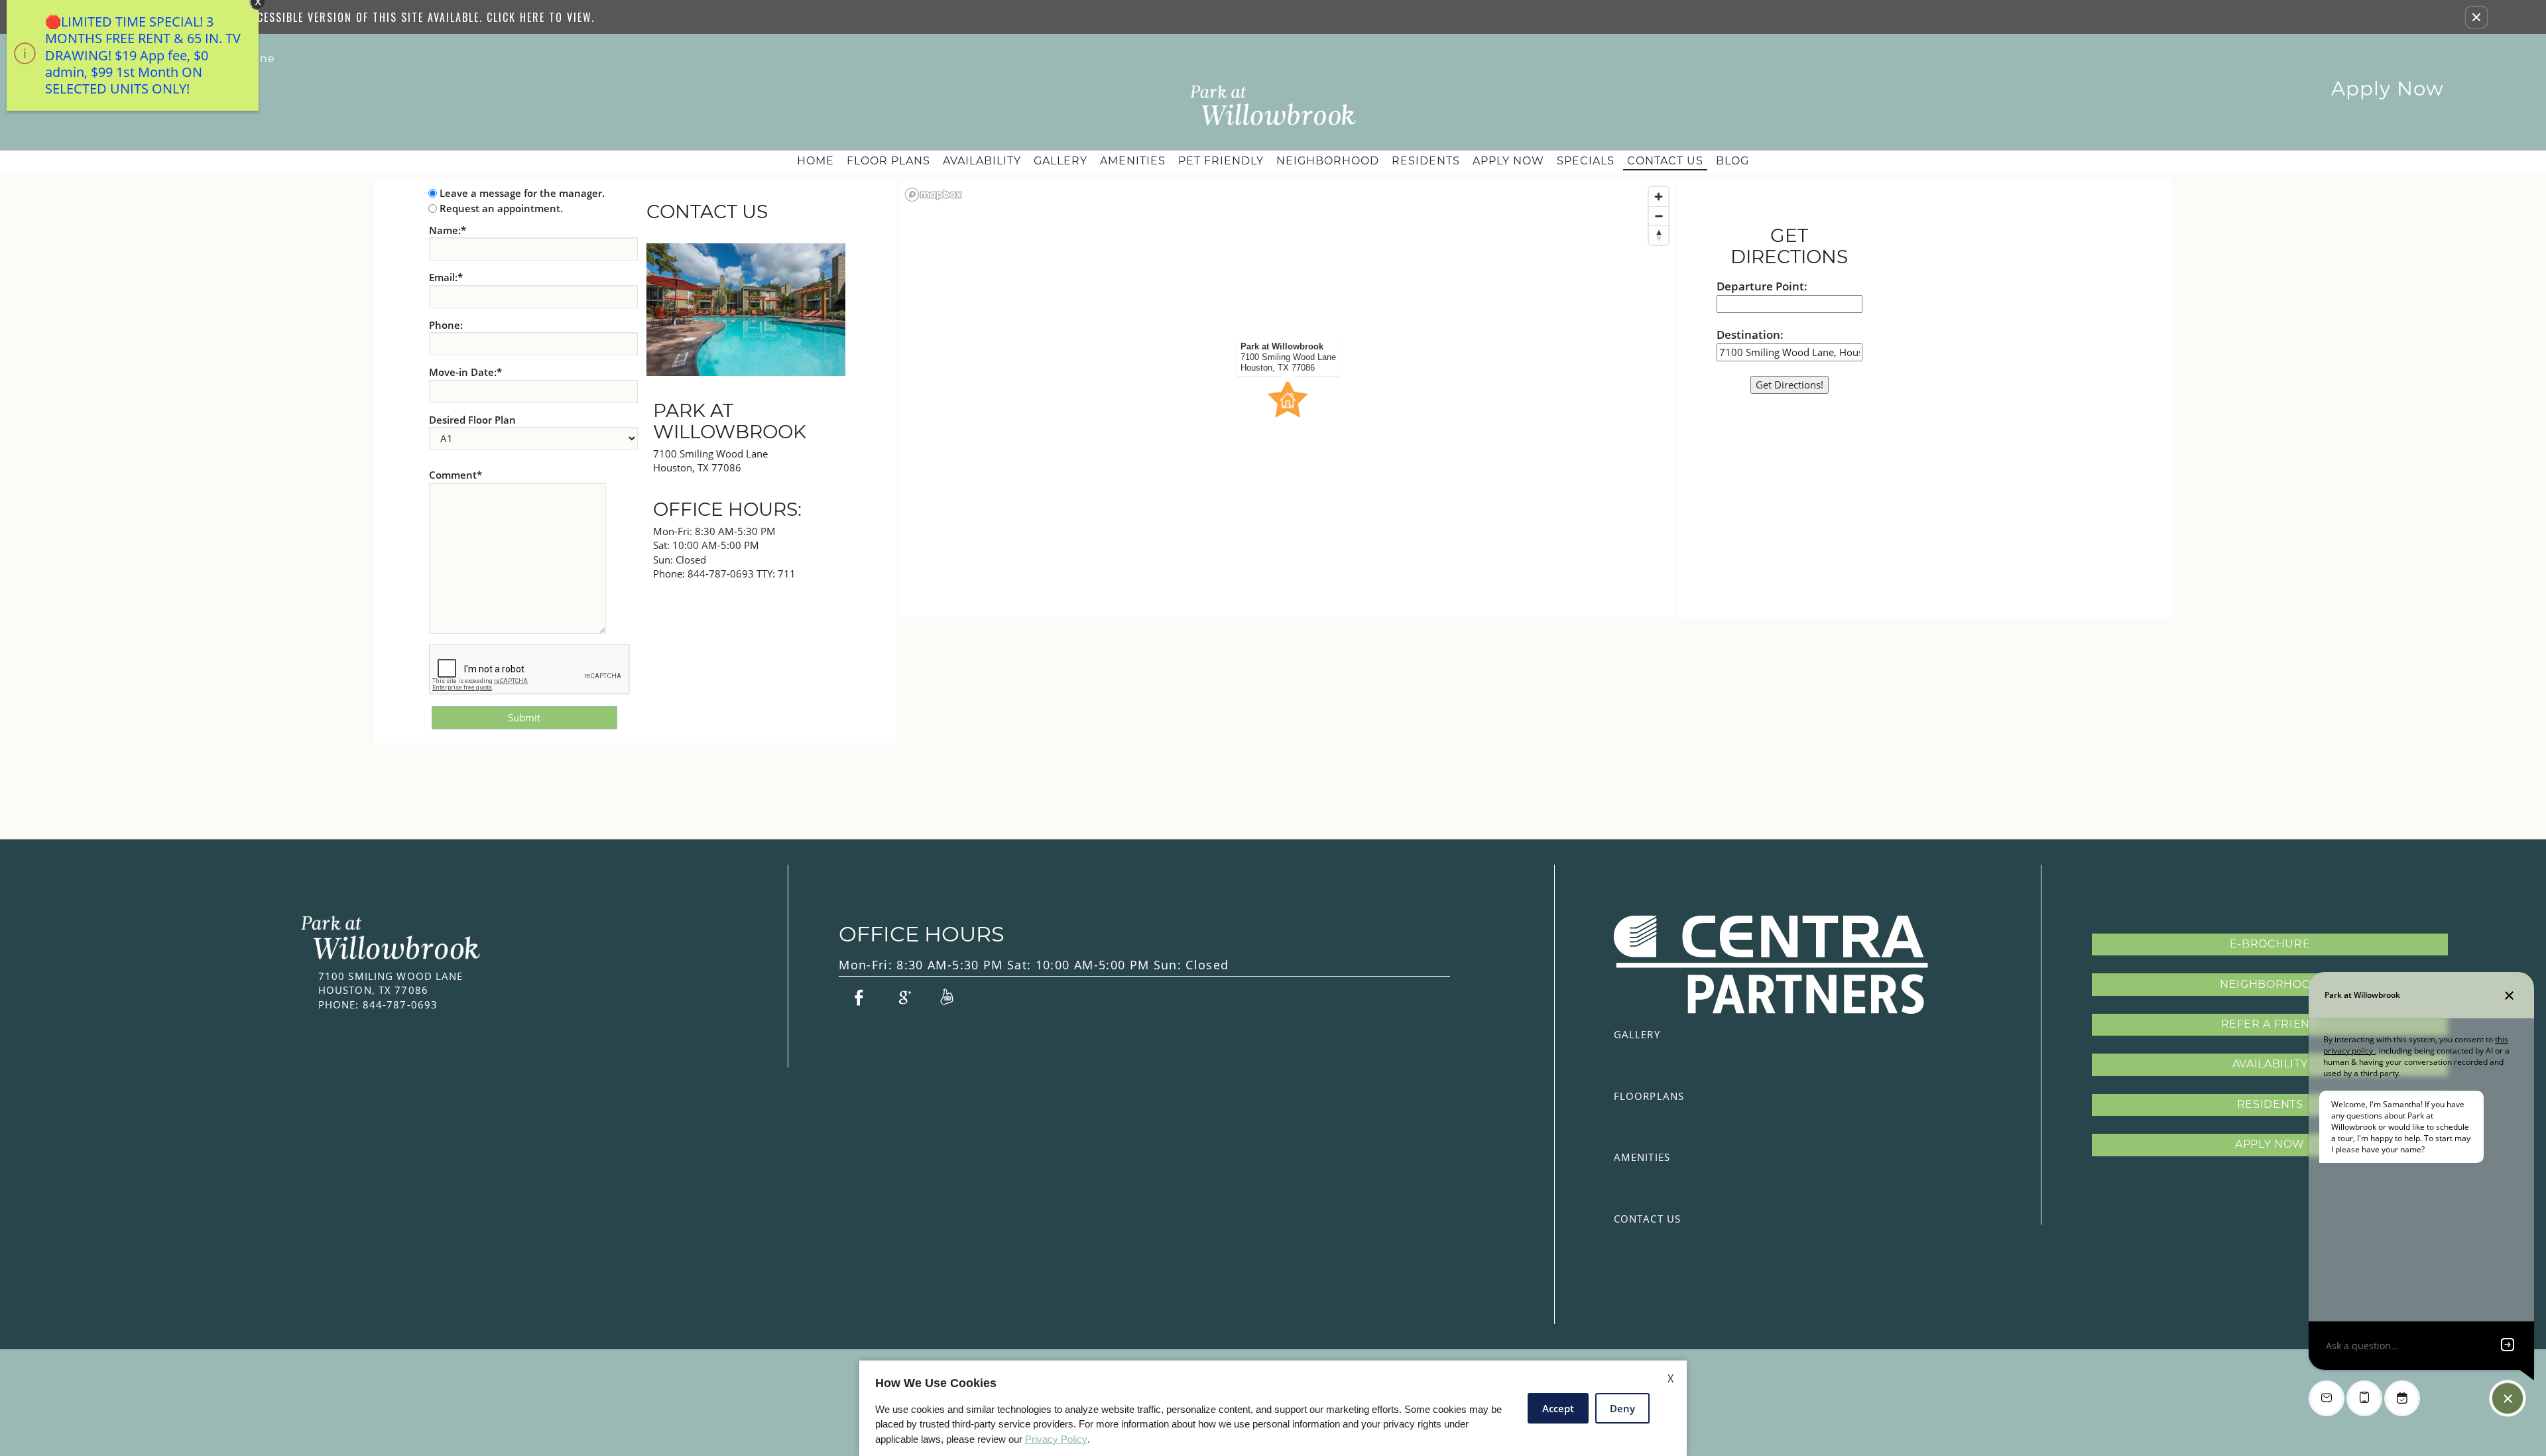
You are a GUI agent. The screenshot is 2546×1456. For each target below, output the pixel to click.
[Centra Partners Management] (1771, 965)
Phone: (446, 325)
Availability (982, 161)
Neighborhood (1328, 161)
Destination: (1750, 334)
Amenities (1133, 161)
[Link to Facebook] (859, 997)
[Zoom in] (1659, 197)
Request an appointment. (501, 208)
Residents (1426, 161)
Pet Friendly (1221, 161)
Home (816, 161)
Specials (1586, 161)
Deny (1622, 1408)
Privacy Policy (1056, 1439)
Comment (455, 475)
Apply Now (2388, 89)
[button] (2476, 17)
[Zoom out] (1659, 216)
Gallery (1061, 161)
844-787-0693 (742, 574)
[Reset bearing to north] (1659, 235)
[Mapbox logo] (934, 195)
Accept (1558, 1408)
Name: (448, 230)
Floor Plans (888, 161)
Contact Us (1665, 161)
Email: (446, 277)
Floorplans (1649, 1096)
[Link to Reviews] (947, 997)
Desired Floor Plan (472, 420)
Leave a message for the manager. (522, 193)
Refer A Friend (2270, 1024)
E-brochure (2270, 944)
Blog (1732, 161)
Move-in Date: (465, 372)
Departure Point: (1762, 286)
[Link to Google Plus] (903, 997)
